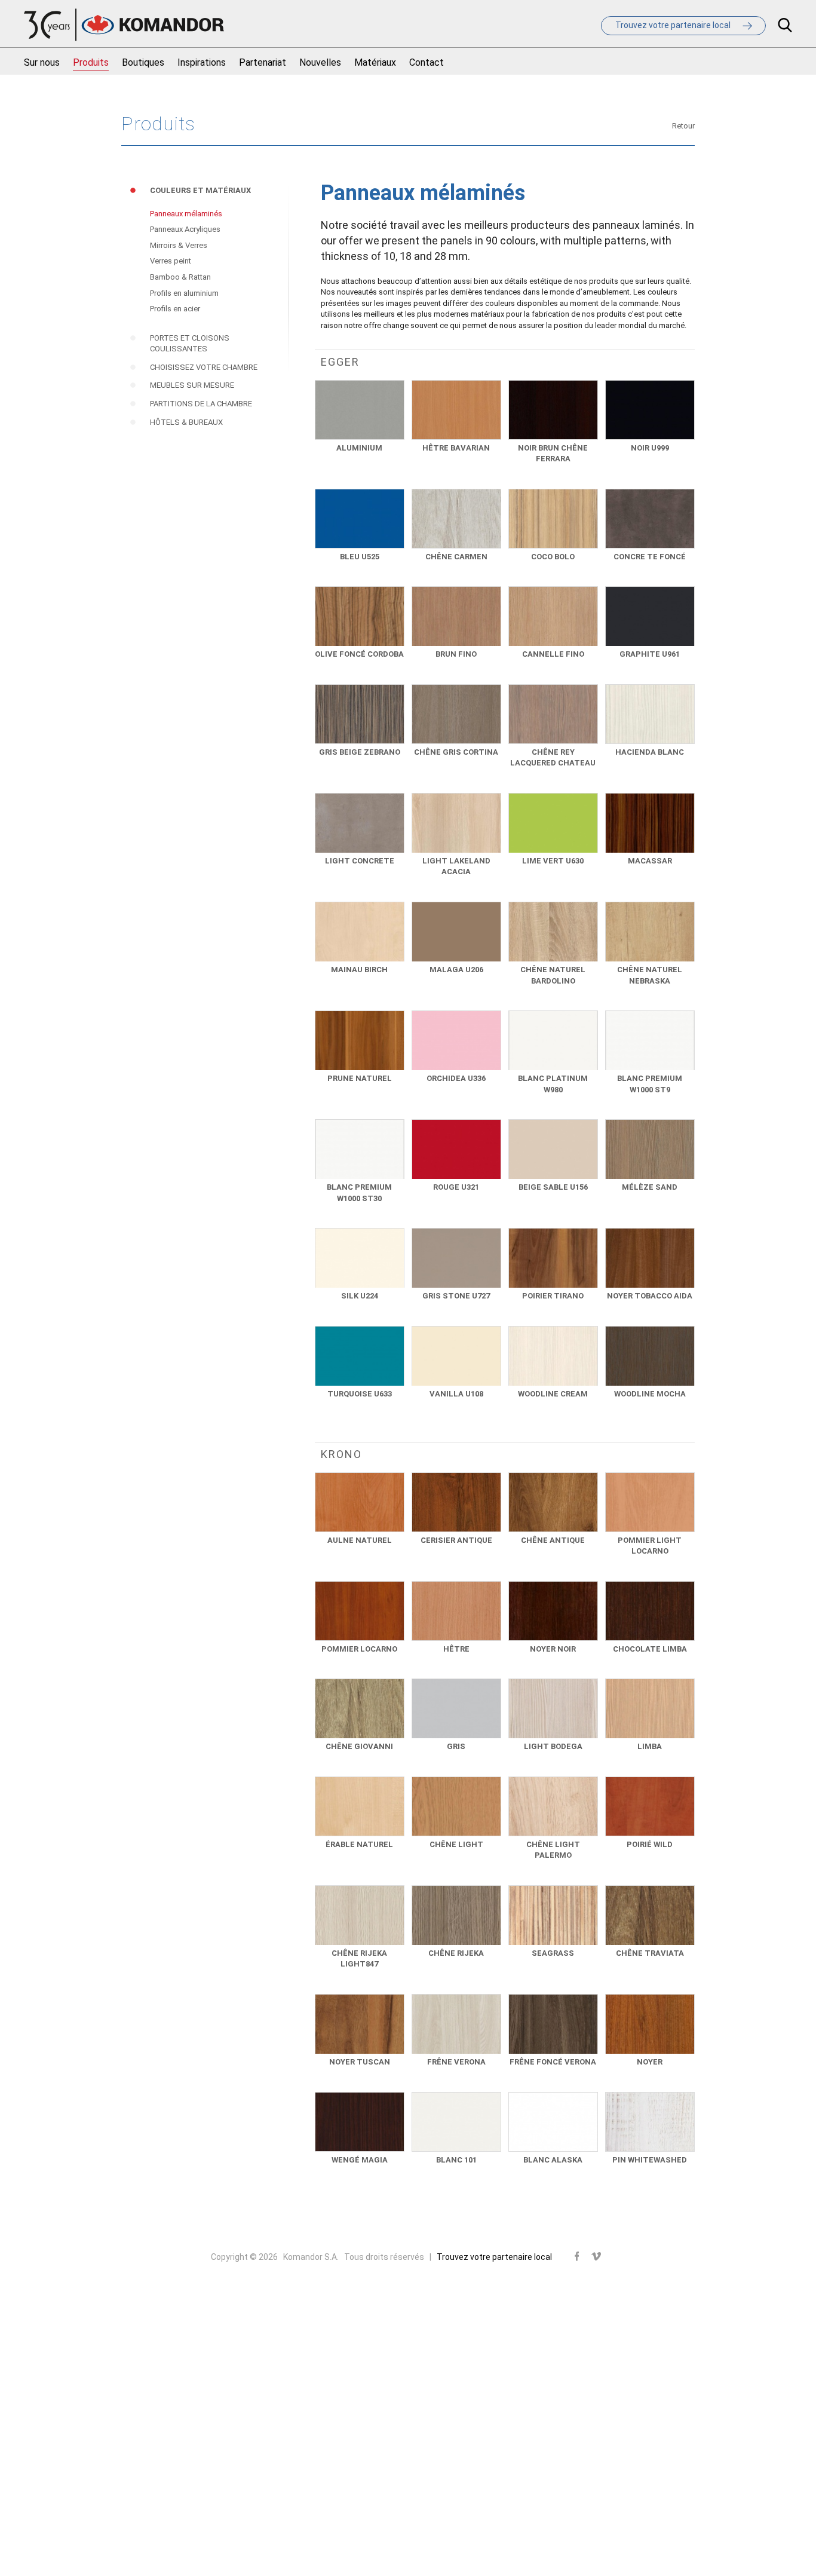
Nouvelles (320, 62)
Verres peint (171, 261)
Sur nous (42, 62)
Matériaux (375, 62)
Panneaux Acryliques (185, 229)
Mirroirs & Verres (179, 245)
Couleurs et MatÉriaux (200, 190)
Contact (427, 62)
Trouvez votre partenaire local (494, 2257)
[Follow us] (577, 2257)
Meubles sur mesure (192, 385)
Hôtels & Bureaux (186, 422)
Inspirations (202, 62)
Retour (683, 126)
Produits (91, 62)
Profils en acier (175, 309)
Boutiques (143, 62)
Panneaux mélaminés (186, 214)
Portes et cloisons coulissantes (190, 344)
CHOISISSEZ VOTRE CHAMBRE (204, 367)
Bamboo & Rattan (180, 277)
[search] (785, 27)
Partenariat (263, 62)
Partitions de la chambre (201, 404)
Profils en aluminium (184, 293)
